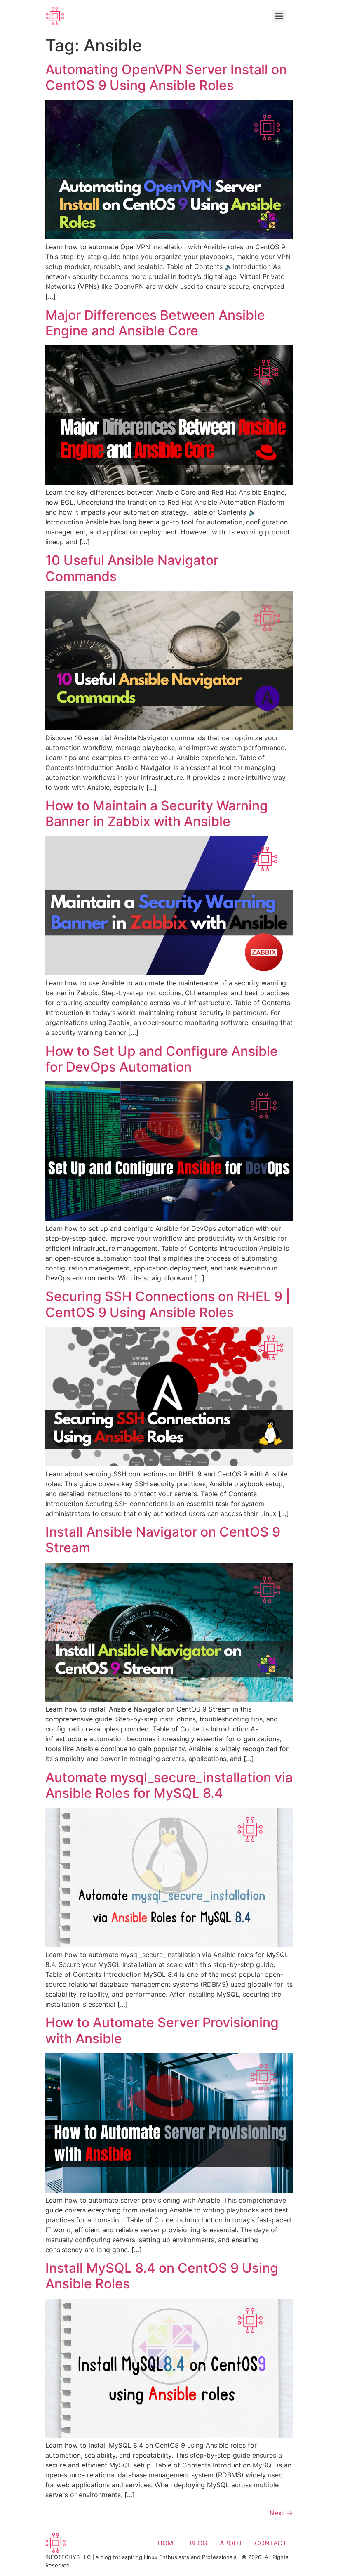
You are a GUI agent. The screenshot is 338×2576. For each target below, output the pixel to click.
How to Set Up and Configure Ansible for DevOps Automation (162, 1059)
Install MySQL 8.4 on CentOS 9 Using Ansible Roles (162, 2276)
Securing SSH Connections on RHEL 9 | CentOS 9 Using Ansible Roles (168, 1304)
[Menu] (279, 16)
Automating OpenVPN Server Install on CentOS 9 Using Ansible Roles (166, 77)
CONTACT (271, 2543)
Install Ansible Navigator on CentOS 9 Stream (163, 1540)
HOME (167, 2543)
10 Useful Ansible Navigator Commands (132, 568)
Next (281, 2513)
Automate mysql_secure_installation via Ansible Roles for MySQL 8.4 (169, 1785)
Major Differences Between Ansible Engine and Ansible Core (155, 323)
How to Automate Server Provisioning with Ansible (162, 2030)
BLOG (198, 2543)
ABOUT (231, 2543)
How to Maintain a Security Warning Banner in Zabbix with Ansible (157, 813)
